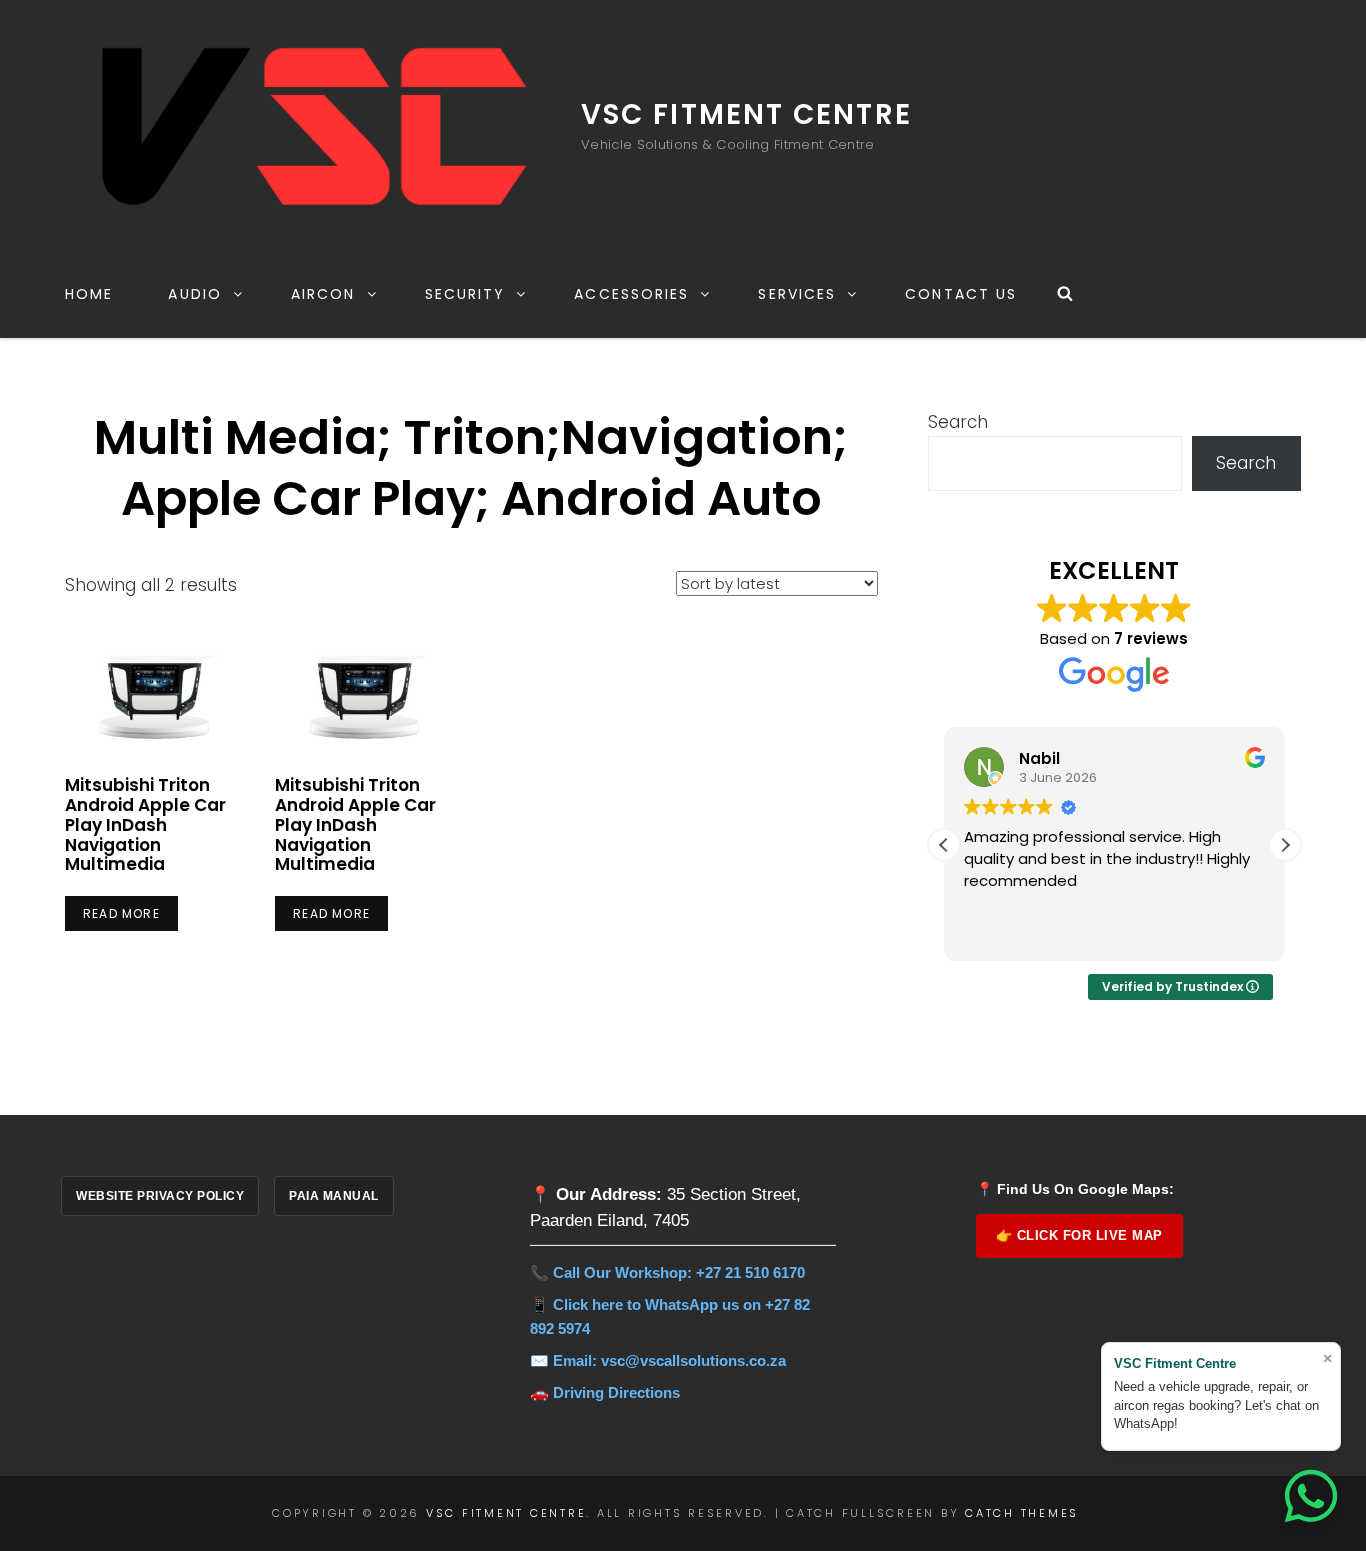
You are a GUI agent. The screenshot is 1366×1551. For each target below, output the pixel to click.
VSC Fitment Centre (746, 114)
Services (797, 294)
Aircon (323, 294)
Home (89, 294)
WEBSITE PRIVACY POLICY (160, 1196)
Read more (121, 913)
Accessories (631, 294)
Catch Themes (1022, 1513)
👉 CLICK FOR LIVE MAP (1079, 1235)
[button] (1285, 845)
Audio (195, 294)
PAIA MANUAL (334, 1196)
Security (465, 294)
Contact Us (961, 294)
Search (958, 422)
